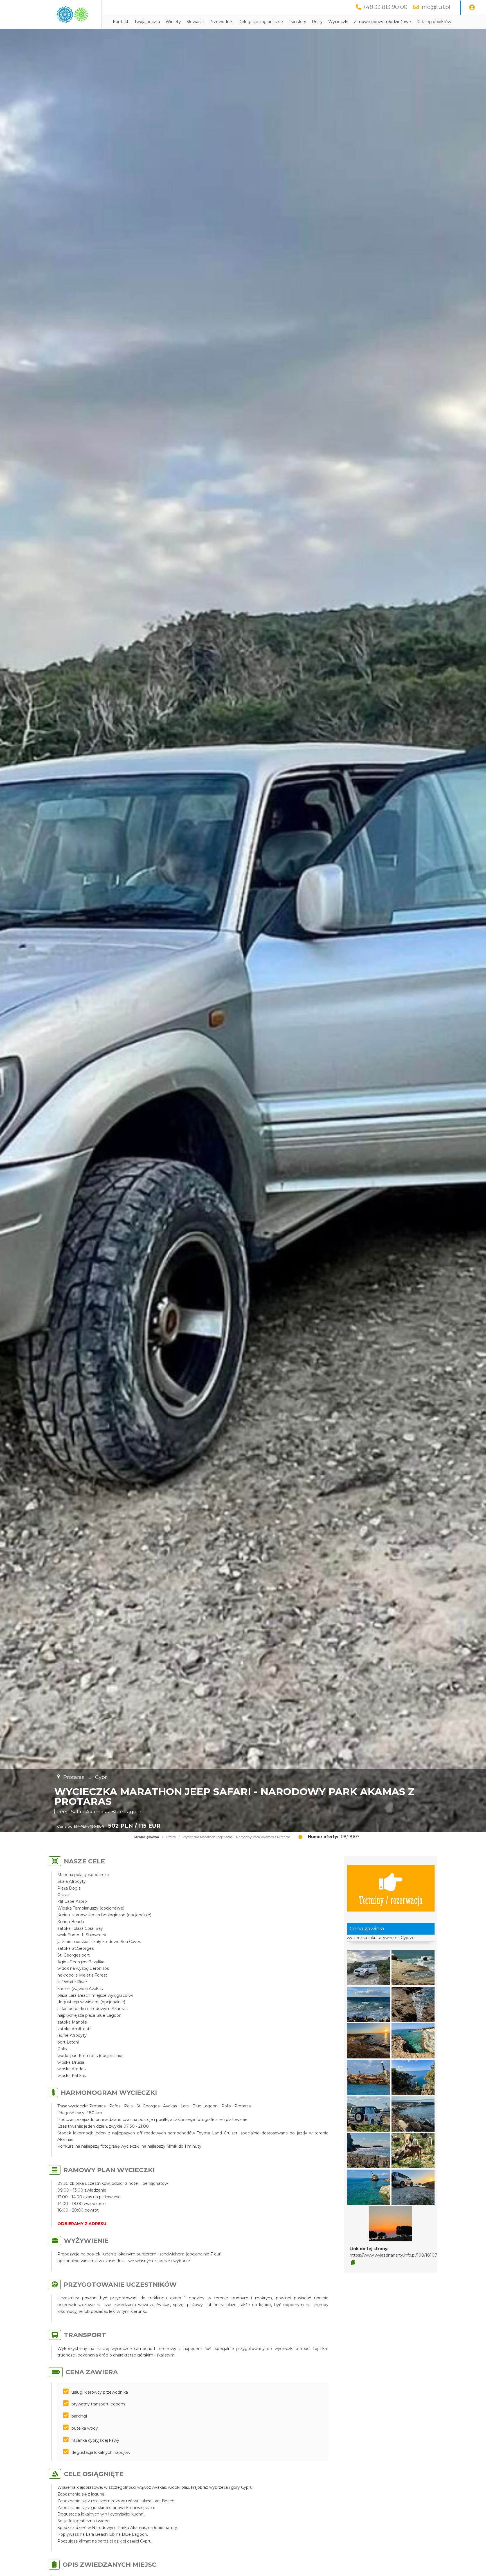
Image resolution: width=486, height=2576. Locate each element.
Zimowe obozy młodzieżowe (382, 22)
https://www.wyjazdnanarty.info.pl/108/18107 (393, 2255)
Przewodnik (221, 22)
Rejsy (317, 22)
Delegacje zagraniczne (261, 22)
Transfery (297, 22)
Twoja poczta (147, 22)
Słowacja (195, 22)
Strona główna (146, 1837)
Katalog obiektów (434, 22)
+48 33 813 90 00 (385, 7)
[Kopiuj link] (353, 2263)
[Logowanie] (472, 8)
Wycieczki (338, 22)
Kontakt (121, 22)
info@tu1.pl (435, 7)
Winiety (173, 22)
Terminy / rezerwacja (391, 1900)
